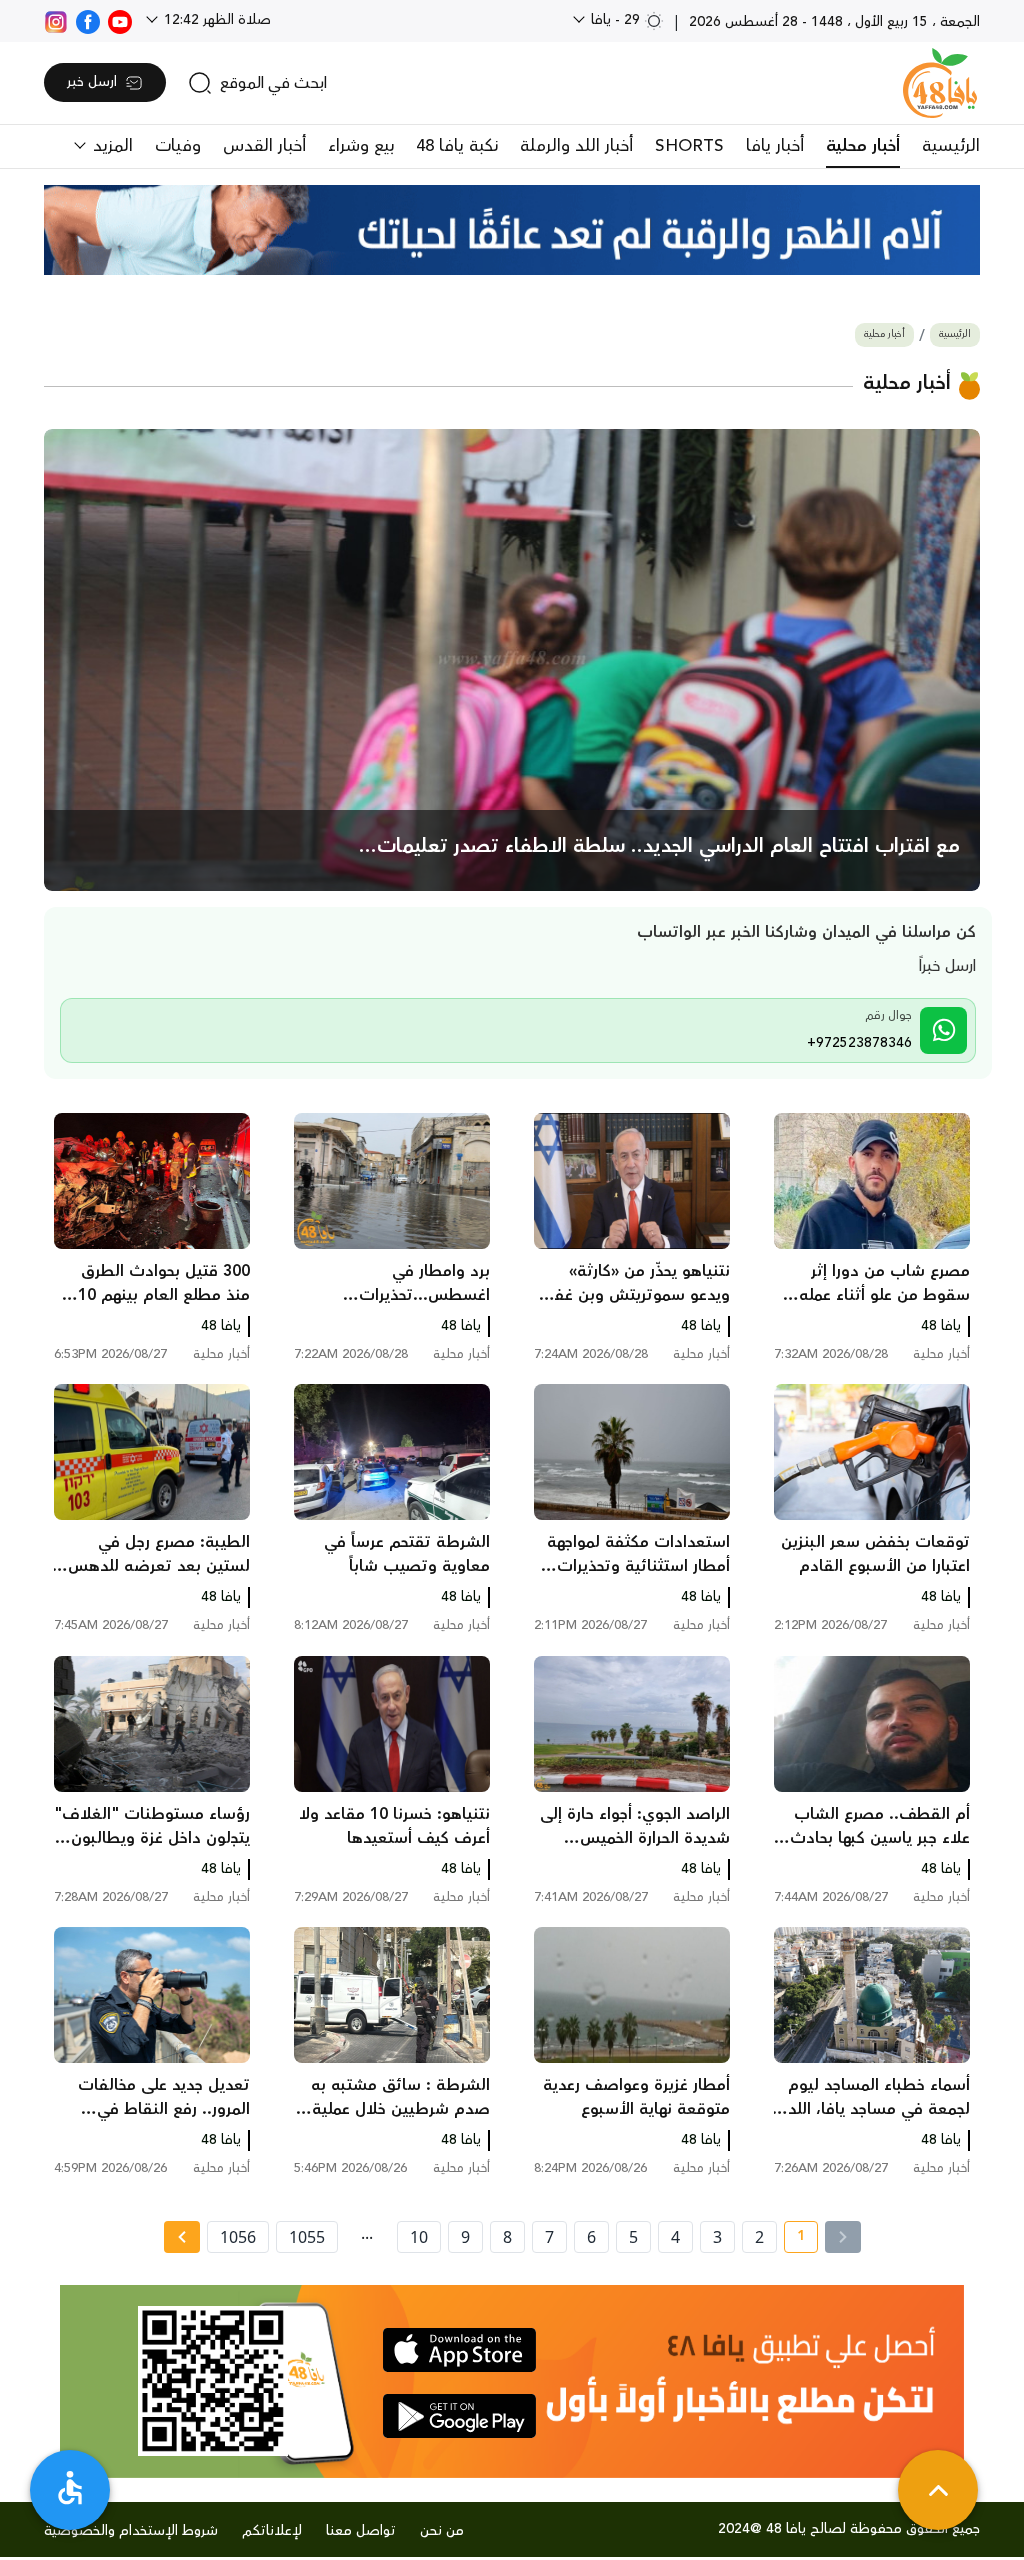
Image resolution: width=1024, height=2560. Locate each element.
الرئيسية (951, 146)
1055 (307, 2237)
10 (419, 2237)
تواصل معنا (361, 2531)
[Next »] (181, 2237)
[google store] (459, 2416)
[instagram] (56, 20)
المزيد (110, 146)
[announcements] (512, 230)
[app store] (459, 2350)
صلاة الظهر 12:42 (215, 20)
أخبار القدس (264, 146)
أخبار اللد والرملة (576, 146)
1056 (238, 2237)
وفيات (178, 146)
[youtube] (120, 20)
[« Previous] (843, 2237)
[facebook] (88, 20)
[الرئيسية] (940, 83)
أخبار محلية (863, 146)
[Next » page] (182, 2237)
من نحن (442, 2531)
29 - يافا (615, 20)
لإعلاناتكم (272, 2531)
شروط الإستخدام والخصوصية (131, 2531)
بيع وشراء (361, 146)
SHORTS (689, 146)
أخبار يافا (775, 146)
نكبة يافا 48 (457, 146)
